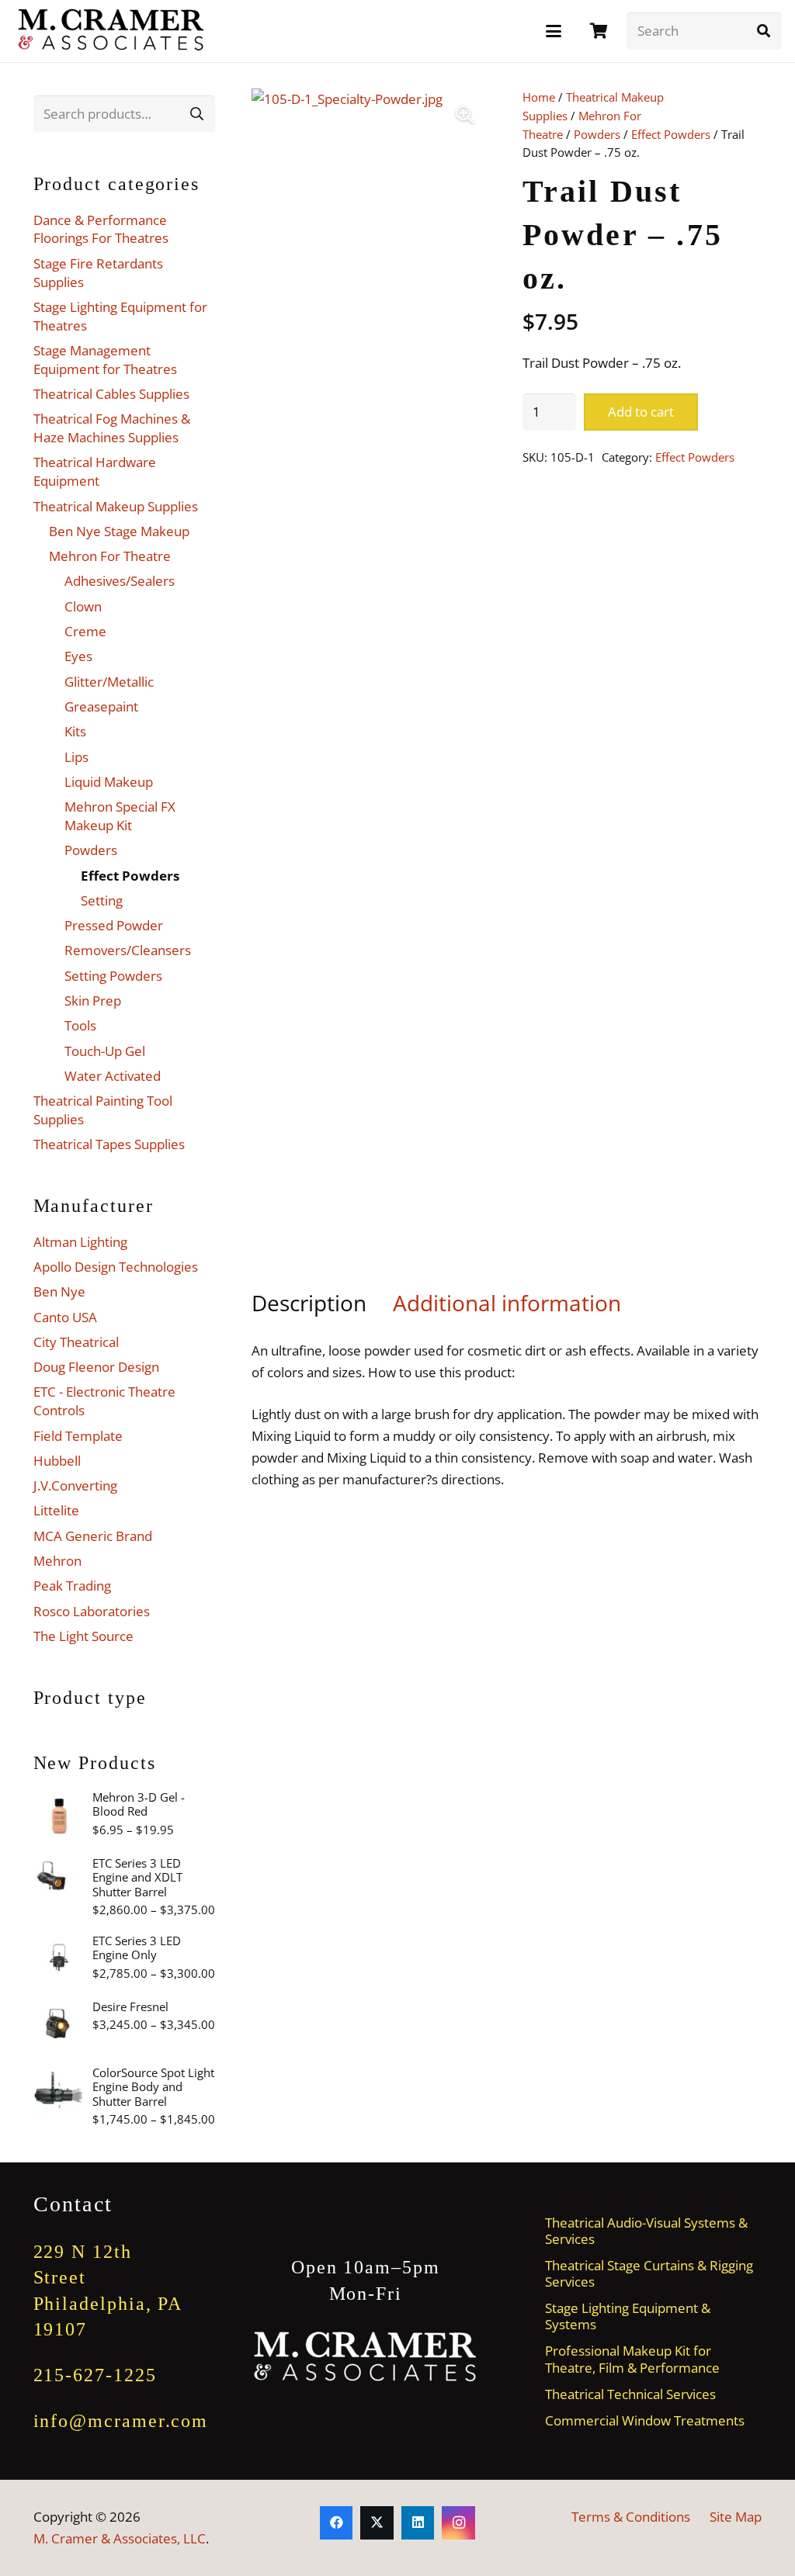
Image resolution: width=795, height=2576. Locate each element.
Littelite (56, 1510)
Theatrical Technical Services (630, 2394)
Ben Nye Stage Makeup (119, 531)
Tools (80, 1025)
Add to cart (641, 412)
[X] (377, 2523)
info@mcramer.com (121, 2421)
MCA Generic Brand (93, 1536)
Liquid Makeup (109, 782)
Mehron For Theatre (110, 556)
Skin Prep (93, 1001)
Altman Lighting (80, 1242)
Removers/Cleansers (128, 950)
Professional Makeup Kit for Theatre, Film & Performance (632, 2359)
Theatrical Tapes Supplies (109, 1144)
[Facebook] (337, 2523)
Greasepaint (101, 706)
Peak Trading (72, 1586)
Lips (76, 757)
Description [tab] (309, 1303)
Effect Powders (671, 134)
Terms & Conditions (631, 2517)
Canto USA (65, 1317)
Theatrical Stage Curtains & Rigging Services (649, 2273)
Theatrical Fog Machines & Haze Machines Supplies (112, 428)
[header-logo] (112, 31)
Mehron (57, 1561)
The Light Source (83, 1636)
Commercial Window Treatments (645, 2420)
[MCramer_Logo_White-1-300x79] (365, 2357)
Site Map (736, 2517)
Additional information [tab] (507, 1303)
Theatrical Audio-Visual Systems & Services (646, 2231)
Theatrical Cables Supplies (111, 394)
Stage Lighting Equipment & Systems (628, 2316)
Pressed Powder (114, 925)
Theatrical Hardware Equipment (95, 471)
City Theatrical (76, 1342)
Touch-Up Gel (105, 1051)
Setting (102, 900)
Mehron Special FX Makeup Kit (120, 816)
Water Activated (113, 1076)
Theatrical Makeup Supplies (116, 506)
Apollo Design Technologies (116, 1267)
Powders (597, 134)
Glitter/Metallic (109, 682)
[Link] (599, 31)
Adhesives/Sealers (120, 581)
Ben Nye (59, 1291)
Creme (85, 631)
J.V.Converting (75, 1485)
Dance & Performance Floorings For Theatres (101, 229)
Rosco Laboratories (92, 1611)
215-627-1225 (95, 2375)
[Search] (763, 31)
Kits (75, 731)
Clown (83, 606)
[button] (553, 31)
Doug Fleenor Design (96, 1367)
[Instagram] (458, 2523)
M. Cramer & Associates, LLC (120, 2538)
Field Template (78, 1436)
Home (539, 97)
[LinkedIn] (418, 2523)
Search (197, 113)
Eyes (78, 656)
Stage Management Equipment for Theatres (105, 360)
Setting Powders (113, 976)
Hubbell (57, 1461)
